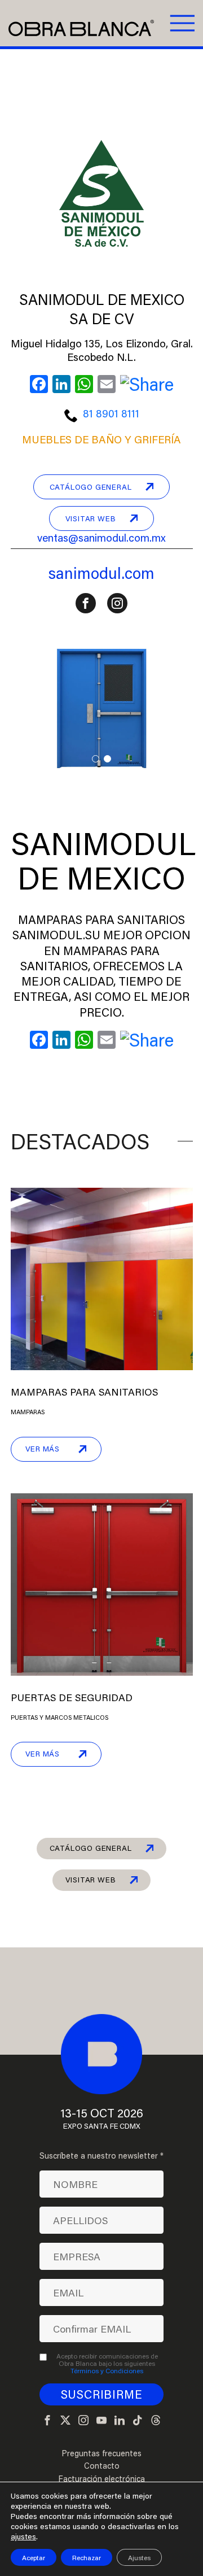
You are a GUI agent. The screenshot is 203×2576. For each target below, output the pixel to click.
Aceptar (34, 2557)
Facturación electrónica (101, 2479)
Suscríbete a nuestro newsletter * (101, 2156)
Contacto (102, 2466)
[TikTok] (138, 2421)
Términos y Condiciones (107, 2370)
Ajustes (139, 2557)
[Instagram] (83, 2421)
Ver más (43, 1449)
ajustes (23, 2536)
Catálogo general (91, 487)
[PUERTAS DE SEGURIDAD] (102, 1583)
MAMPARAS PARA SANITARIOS (84, 1392)
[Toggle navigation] (181, 23)
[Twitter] (65, 2421)
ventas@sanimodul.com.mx (101, 537)
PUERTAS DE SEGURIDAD (72, 1697)
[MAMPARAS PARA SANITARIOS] (102, 1277)
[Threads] (156, 2421)
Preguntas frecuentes (101, 2453)
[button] (96, 759)
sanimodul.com (101, 573)
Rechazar (87, 2557)
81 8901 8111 (111, 413)
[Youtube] (101, 2421)
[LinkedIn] (120, 2421)
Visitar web (91, 518)
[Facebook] (47, 2421)
